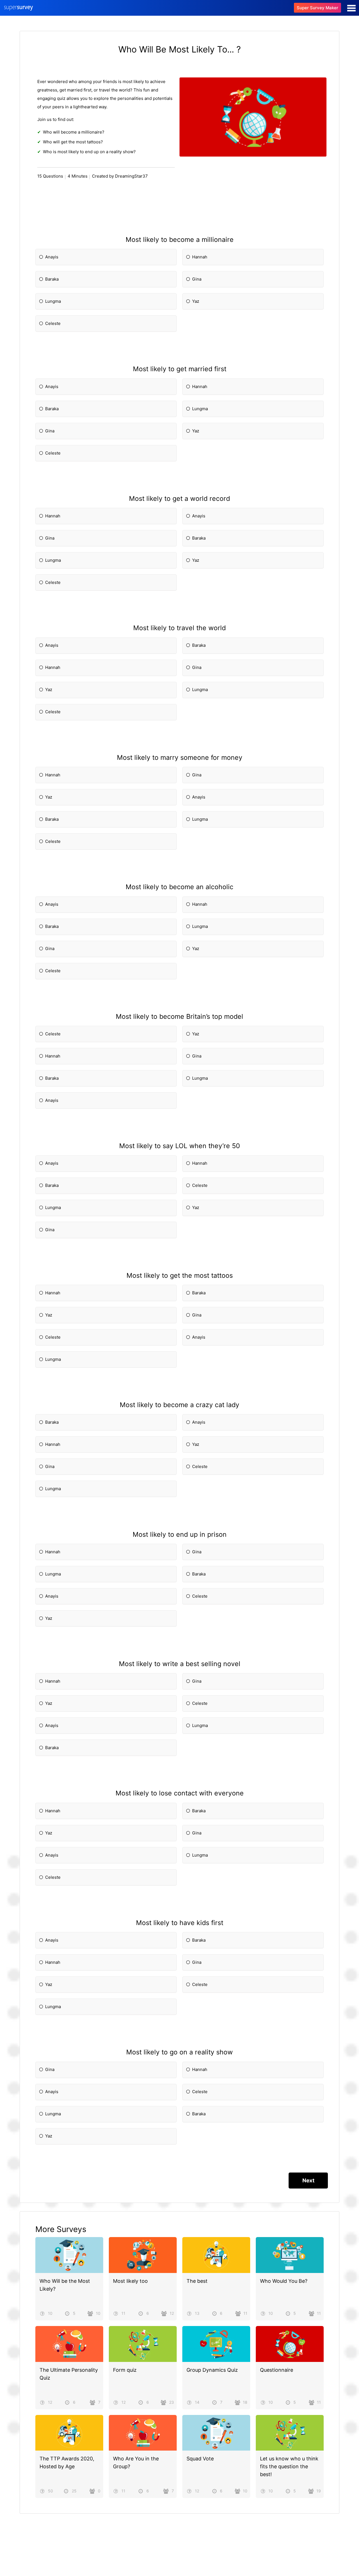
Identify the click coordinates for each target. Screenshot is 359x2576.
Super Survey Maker (317, 8)
